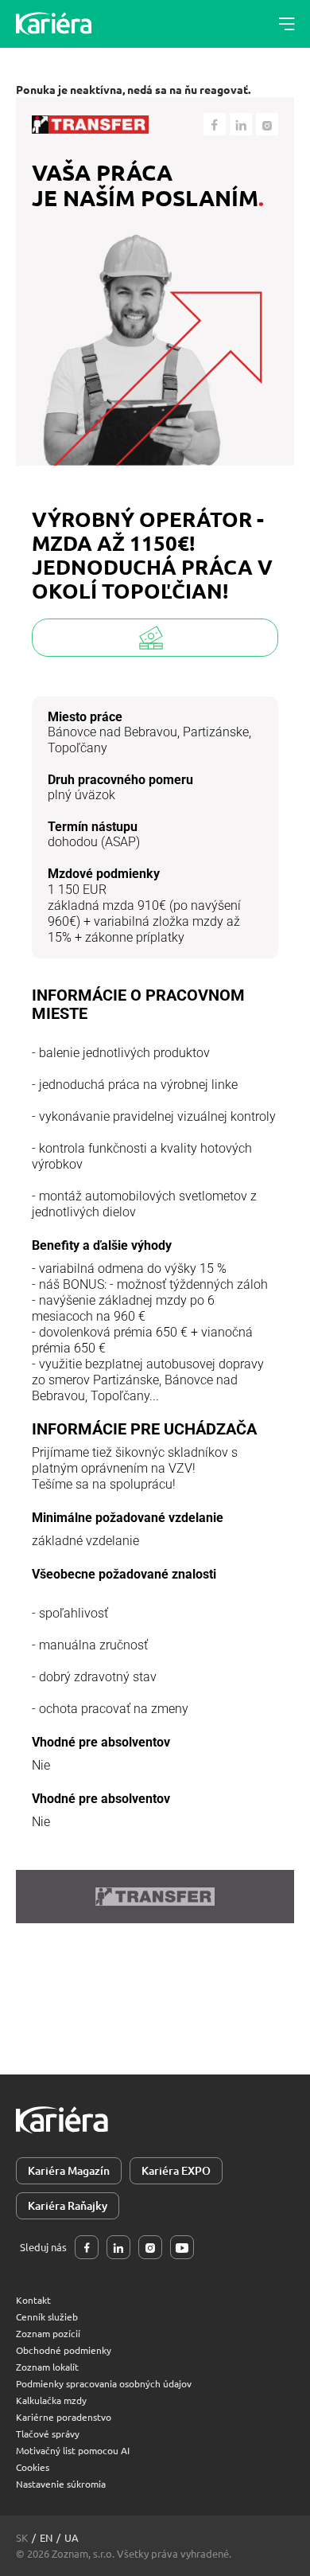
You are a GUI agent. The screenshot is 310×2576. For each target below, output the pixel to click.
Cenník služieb (47, 2316)
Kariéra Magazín (69, 2170)
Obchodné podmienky (64, 2350)
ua (72, 2537)
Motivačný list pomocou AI (73, 2450)
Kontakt (33, 2300)
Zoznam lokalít (47, 2367)
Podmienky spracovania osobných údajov (104, 2383)
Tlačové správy (48, 2434)
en (46, 2537)
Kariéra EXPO (176, 2170)
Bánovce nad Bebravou (112, 732)
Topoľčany (77, 748)
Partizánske (216, 732)
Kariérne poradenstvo (64, 2417)
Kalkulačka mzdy (51, 2400)
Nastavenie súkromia (61, 2484)
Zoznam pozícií (48, 2333)
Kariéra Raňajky (68, 2205)
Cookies (33, 2467)
